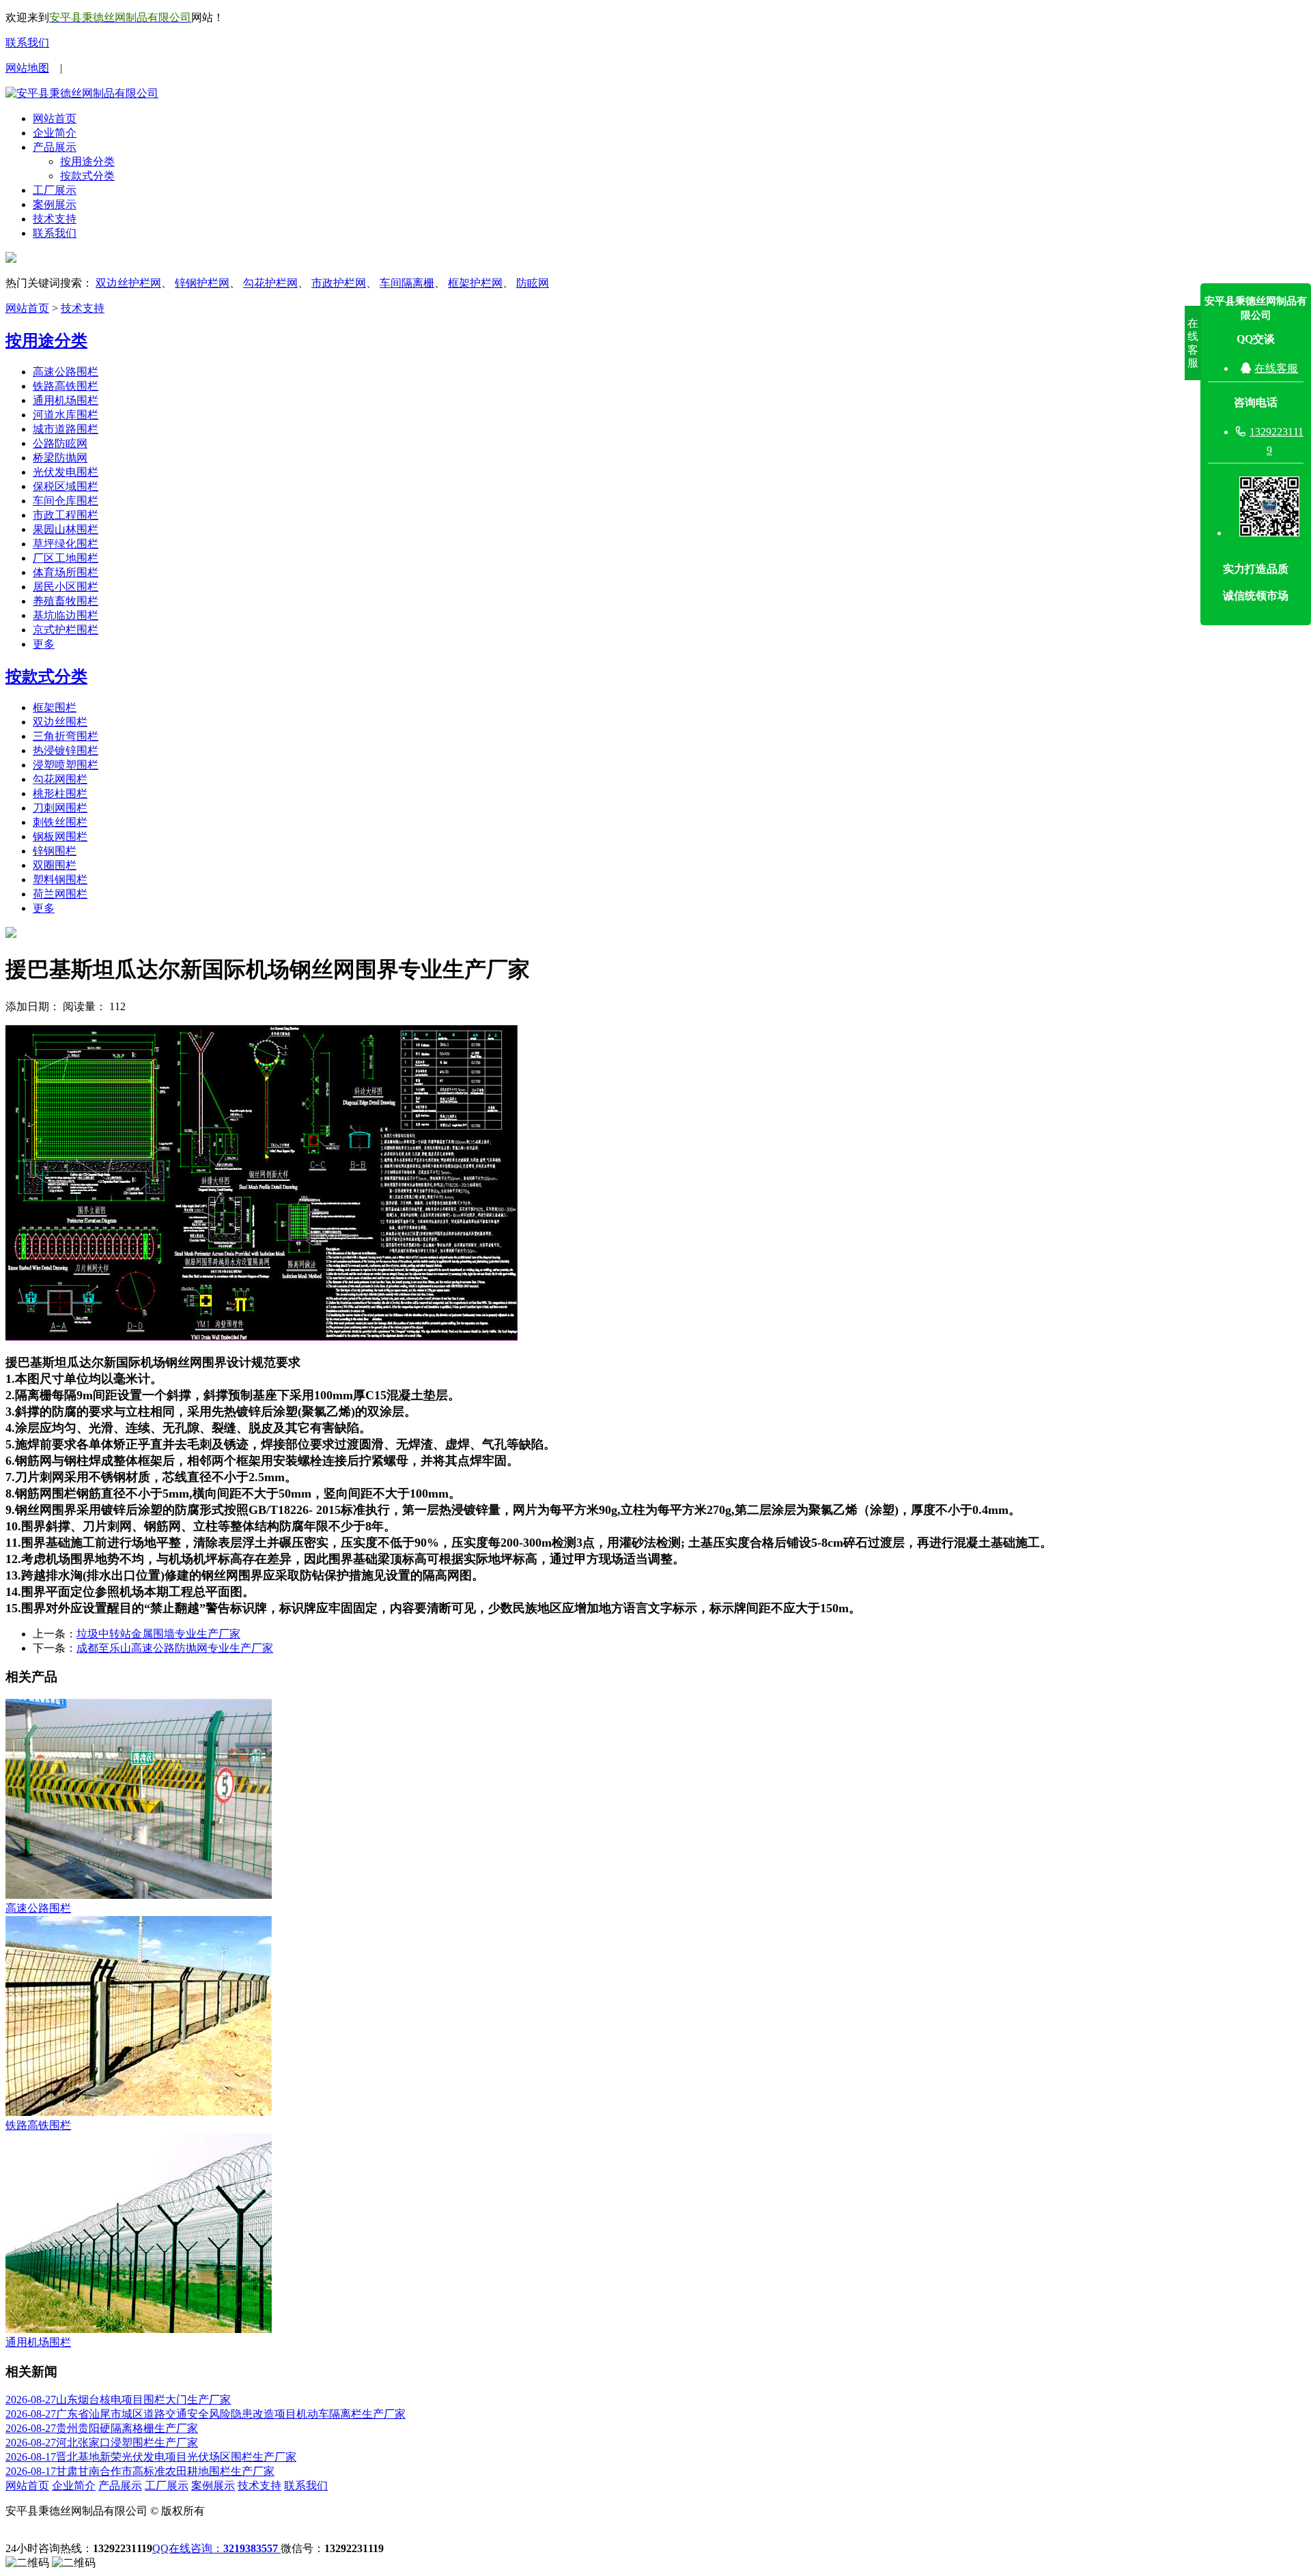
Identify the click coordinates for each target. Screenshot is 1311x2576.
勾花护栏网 (270, 283)
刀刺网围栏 (60, 808)
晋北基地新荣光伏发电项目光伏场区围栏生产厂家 (151, 2457)
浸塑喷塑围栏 (66, 765)
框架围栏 (55, 707)
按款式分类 (87, 176)
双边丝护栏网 (128, 283)
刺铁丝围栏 (60, 822)
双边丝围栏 (60, 722)
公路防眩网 (60, 443)
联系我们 (27, 43)
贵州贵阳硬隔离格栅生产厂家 (102, 2428)
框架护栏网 (475, 283)
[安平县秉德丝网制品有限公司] (82, 93)
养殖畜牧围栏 (66, 601)
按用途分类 (87, 161)
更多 (44, 644)
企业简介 (55, 133)
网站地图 (27, 68)
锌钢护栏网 (202, 283)
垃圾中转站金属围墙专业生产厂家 (158, 1634)
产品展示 (55, 147)
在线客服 (1276, 368)
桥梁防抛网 (60, 458)
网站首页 (55, 118)
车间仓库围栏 (66, 501)
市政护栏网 (339, 283)
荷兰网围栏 (60, 894)
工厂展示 (55, 190)
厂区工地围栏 (66, 558)
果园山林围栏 (66, 529)
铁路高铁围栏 (66, 386)
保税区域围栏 (66, 486)
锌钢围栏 (55, 851)
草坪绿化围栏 (66, 544)
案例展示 (55, 204)
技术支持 (55, 219)
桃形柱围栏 (60, 793)
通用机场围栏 (66, 400)
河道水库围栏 (66, 415)
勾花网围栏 (60, 779)
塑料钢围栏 (60, 879)
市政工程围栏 (66, 515)
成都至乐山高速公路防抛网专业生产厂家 (175, 1648)
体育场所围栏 (66, 572)
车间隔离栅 (407, 283)
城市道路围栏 (66, 429)
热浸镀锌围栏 (66, 750)
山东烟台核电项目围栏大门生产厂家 (118, 2400)
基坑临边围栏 (66, 615)
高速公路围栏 (66, 372)
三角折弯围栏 (66, 736)
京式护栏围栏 (66, 630)
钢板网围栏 (60, 836)
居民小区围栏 (66, 587)
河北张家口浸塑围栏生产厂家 (102, 2443)
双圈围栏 (55, 865)
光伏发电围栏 (66, 472)
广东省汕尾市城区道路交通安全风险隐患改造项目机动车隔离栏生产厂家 (206, 2414)
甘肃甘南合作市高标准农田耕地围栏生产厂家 (140, 2471)
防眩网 (533, 283)
